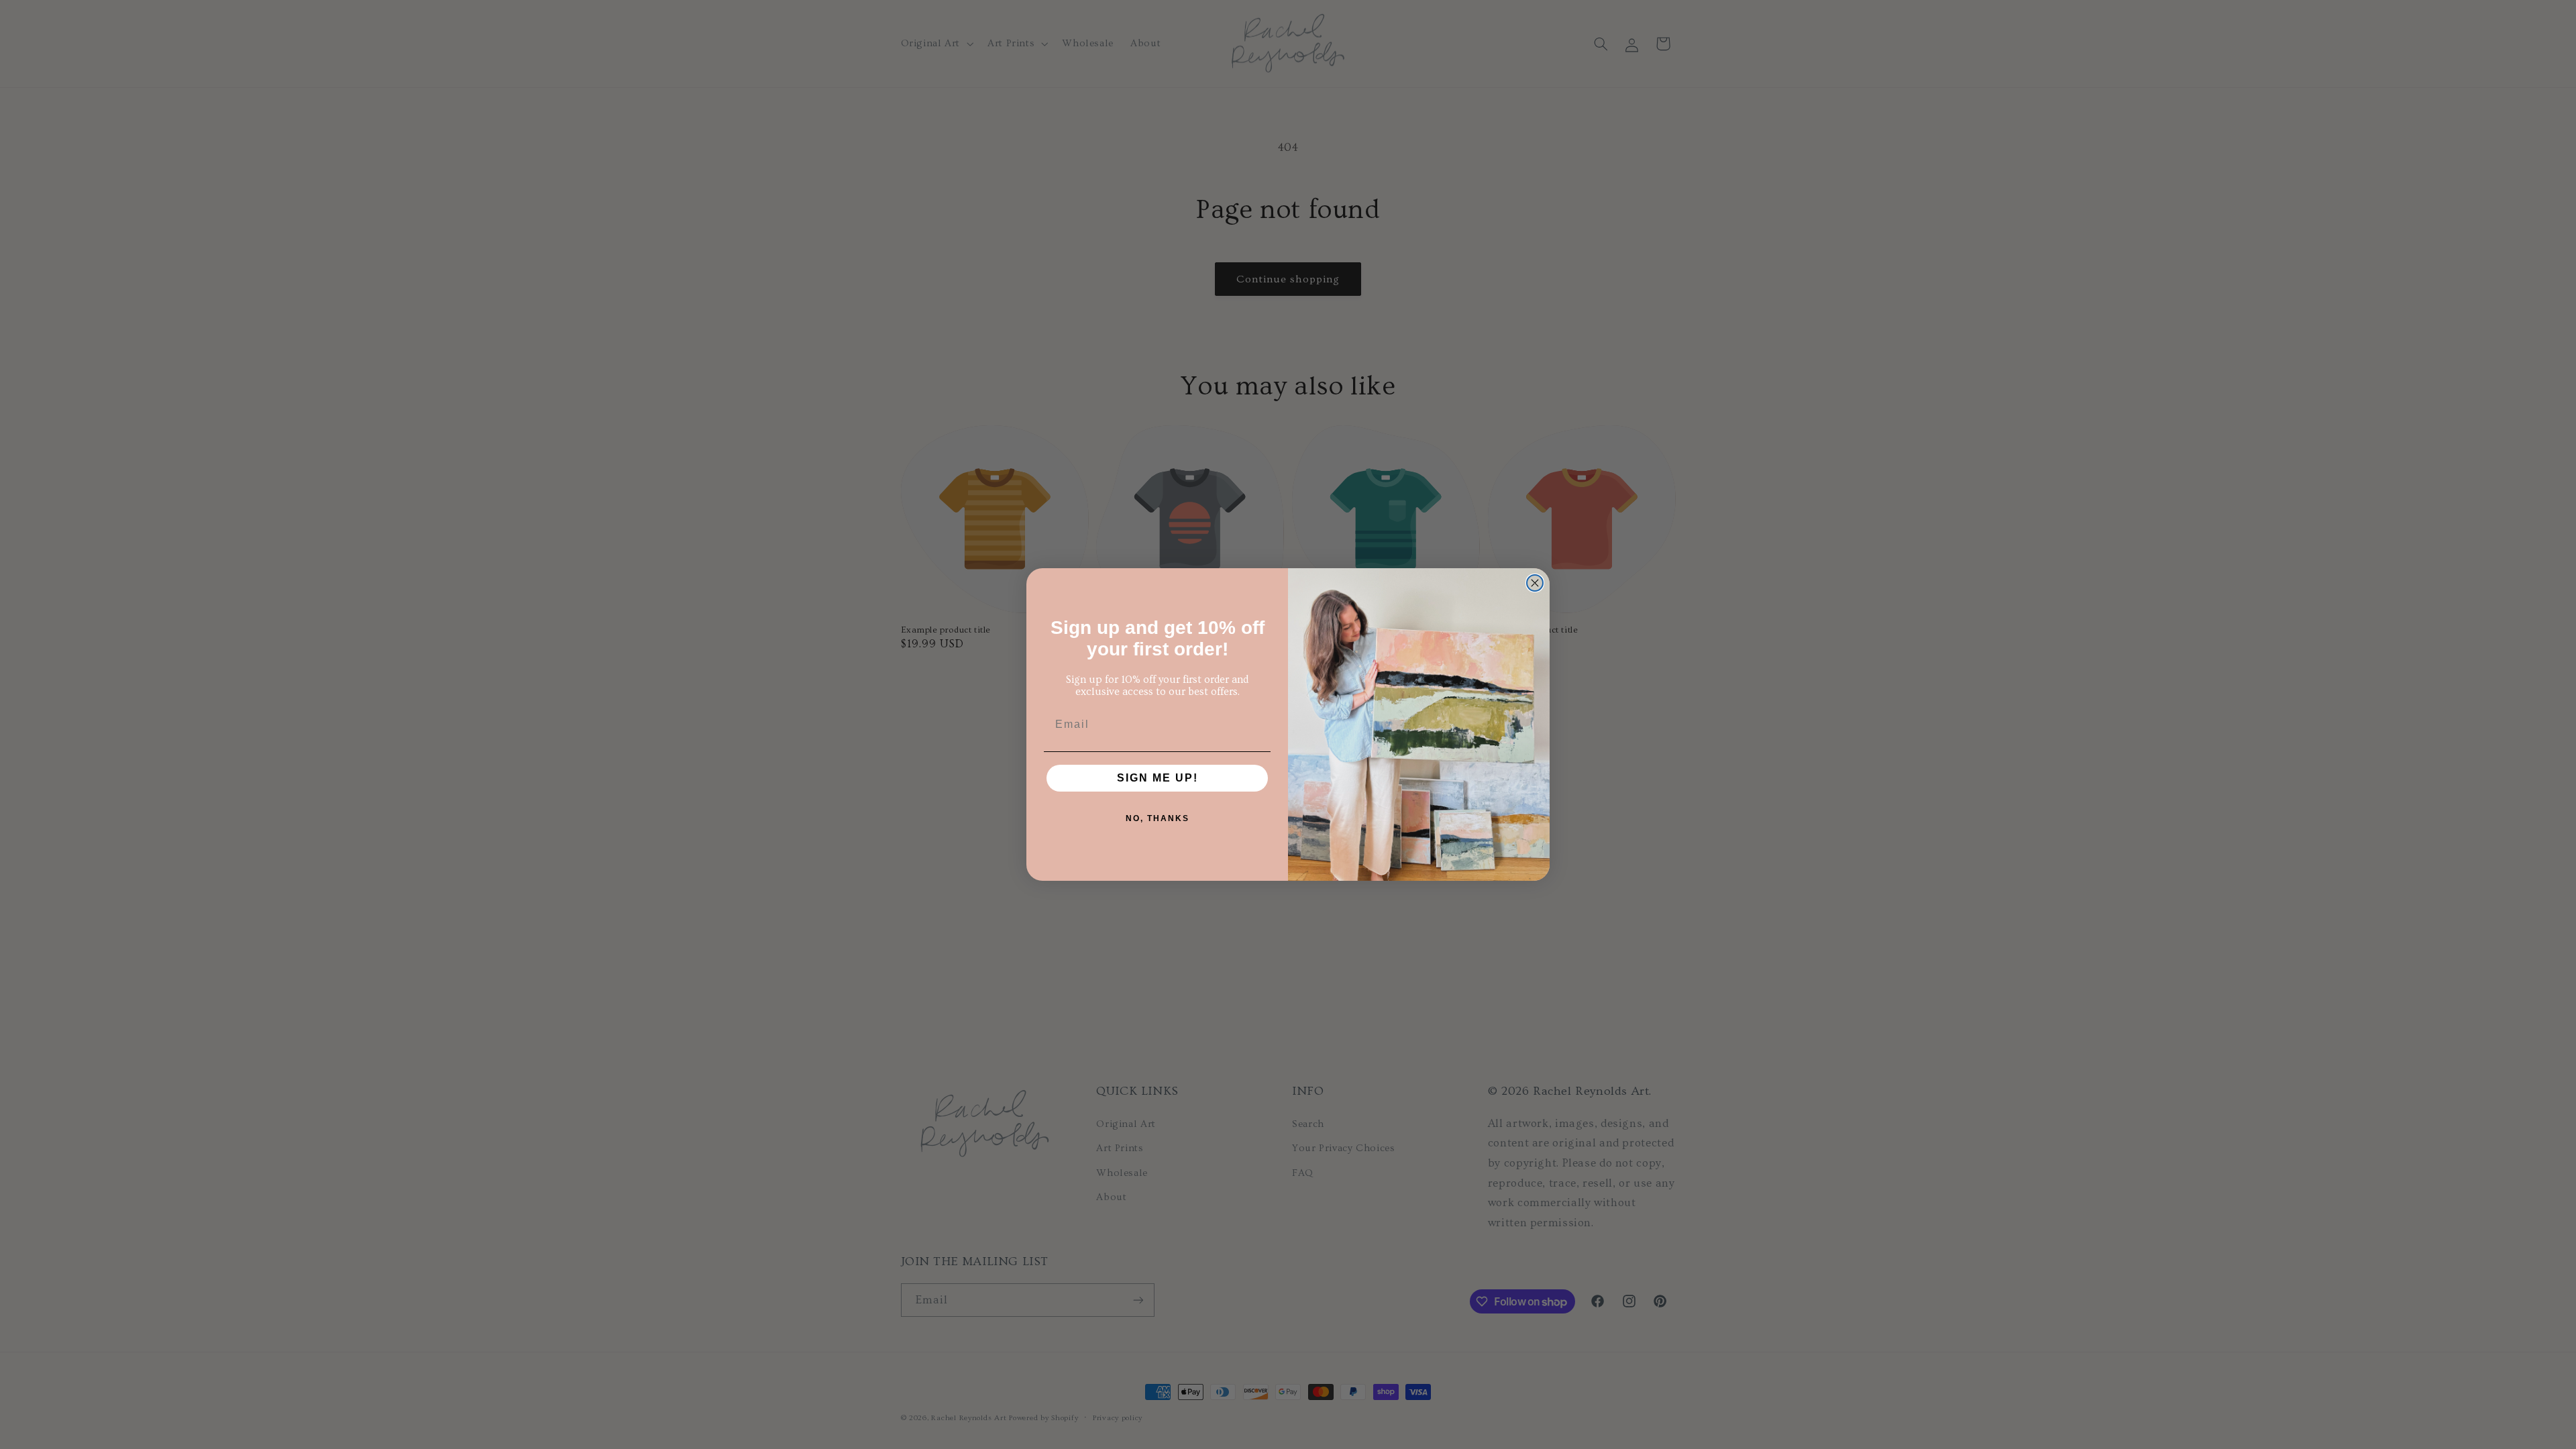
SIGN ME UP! (1158, 778)
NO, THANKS (1158, 818)
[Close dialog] (1535, 583)
